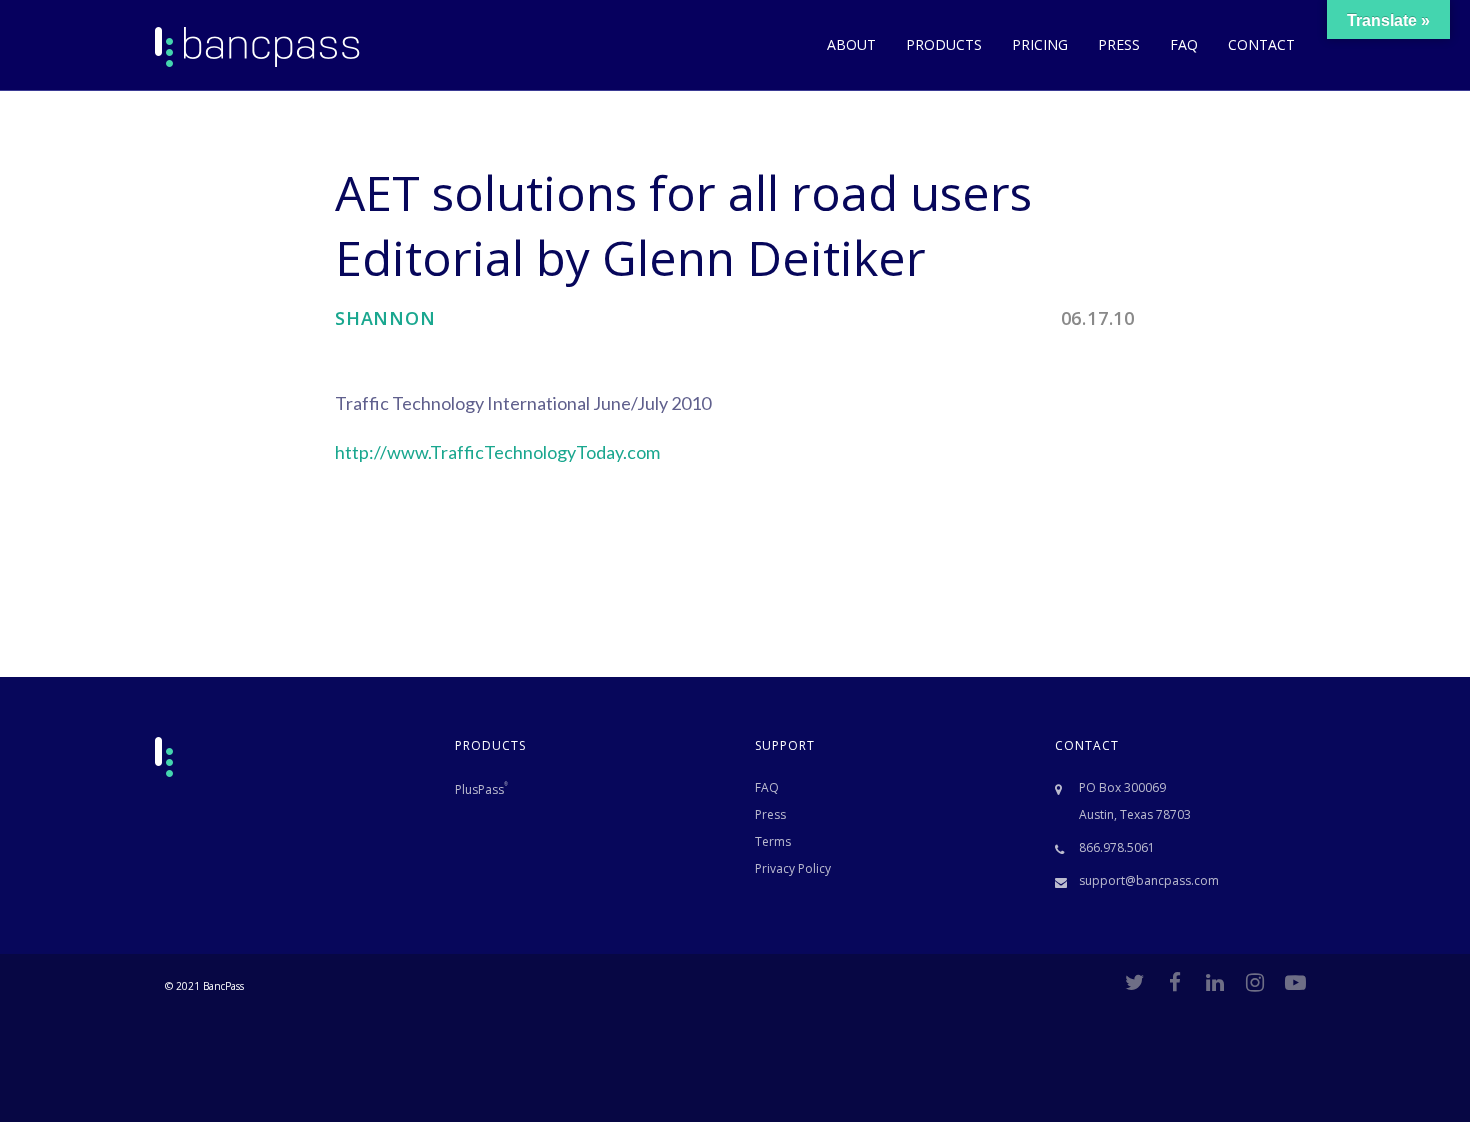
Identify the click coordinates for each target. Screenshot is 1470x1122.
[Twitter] (1135, 982)
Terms (773, 841)
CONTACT (1261, 44)
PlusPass (481, 789)
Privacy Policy (793, 868)
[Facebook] (1175, 982)
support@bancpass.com (1149, 880)
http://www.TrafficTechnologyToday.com (497, 452)
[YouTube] (1295, 982)
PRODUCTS (944, 44)
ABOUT (851, 44)
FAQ (1184, 44)
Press (770, 814)
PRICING (1040, 44)
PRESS (1119, 44)
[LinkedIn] (1215, 982)
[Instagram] (1255, 982)
